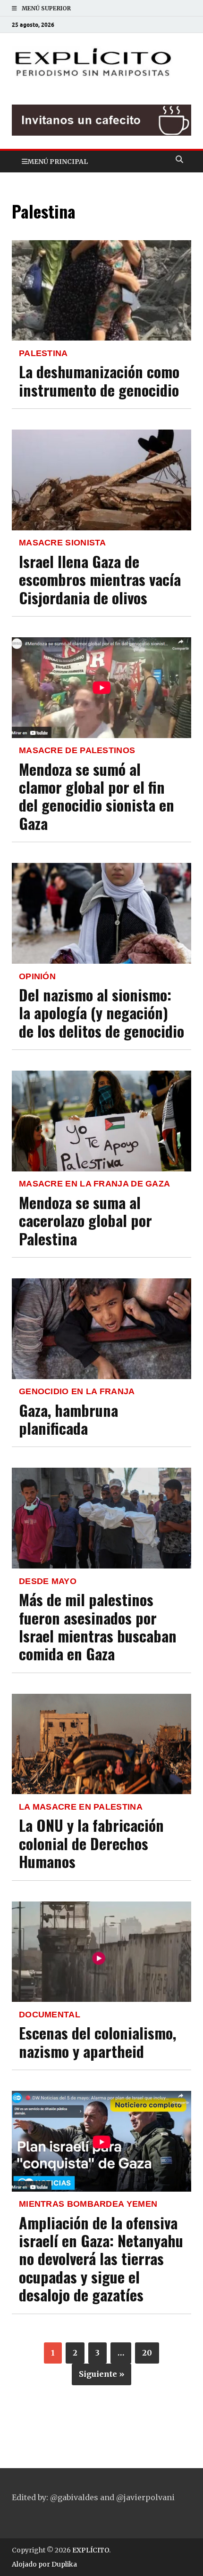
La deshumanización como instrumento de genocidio (99, 380)
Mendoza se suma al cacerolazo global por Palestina (85, 1220)
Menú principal (58, 162)
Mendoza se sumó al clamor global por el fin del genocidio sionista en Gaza (97, 796)
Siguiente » (101, 2374)
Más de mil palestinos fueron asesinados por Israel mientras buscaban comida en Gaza (98, 1626)
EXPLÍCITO (91, 2550)
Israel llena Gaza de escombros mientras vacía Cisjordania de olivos (100, 579)
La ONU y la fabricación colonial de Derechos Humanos (91, 1843)
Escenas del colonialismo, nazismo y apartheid (97, 2042)
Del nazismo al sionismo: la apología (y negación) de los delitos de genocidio (101, 1013)
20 (147, 2353)
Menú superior (46, 8)
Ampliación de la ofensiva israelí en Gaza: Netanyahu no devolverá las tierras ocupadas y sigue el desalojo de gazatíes (101, 2259)
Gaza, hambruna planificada (68, 1419)
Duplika (64, 2564)
